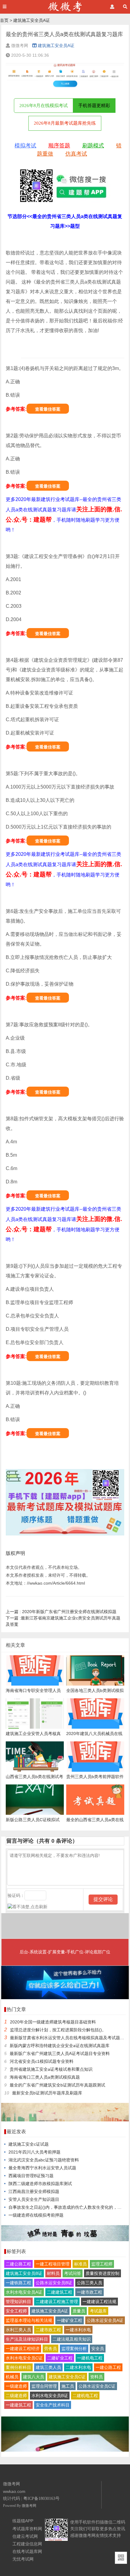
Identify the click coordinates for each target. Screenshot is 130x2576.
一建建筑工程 (18, 2405)
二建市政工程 (48, 2330)
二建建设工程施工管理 (57, 2302)
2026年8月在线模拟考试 (44, 106)
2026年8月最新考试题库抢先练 (65, 123)
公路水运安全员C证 (97, 2386)
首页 (4, 20)
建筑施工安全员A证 (32, 20)
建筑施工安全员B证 (24, 2273)
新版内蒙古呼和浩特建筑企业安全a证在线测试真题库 (60, 2046)
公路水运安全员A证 (105, 2320)
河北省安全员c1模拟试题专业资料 (42, 2061)
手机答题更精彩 (94, 106)
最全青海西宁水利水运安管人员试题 (42, 2168)
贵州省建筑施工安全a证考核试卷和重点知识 (51, 2069)
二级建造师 (16, 2396)
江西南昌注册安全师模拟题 (34, 2191)
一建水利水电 (78, 2330)
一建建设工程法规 (99, 2302)
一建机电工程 (90, 2358)
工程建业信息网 (27, 2544)
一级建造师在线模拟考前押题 (36, 2215)
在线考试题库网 (27, 2551)
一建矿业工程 (70, 2320)
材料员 (53, 2273)
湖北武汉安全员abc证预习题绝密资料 (44, 2160)
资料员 (96, 2377)
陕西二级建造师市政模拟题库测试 (40, 2184)
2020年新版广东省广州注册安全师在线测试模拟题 (61, 1612)
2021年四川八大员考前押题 (34, 2152)
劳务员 (50, 2349)
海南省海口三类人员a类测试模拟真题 (45, 2077)
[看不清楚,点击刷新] (28, 1907)
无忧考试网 (23, 2559)
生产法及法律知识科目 (27, 2339)
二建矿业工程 (60, 2358)
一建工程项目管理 (53, 2264)
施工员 (68, 2386)
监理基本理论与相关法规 (29, 2320)
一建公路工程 (108, 2367)
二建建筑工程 (60, 2292)
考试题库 (98, 2311)
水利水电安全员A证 (24, 2292)
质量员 (79, 2311)
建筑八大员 (34, 2377)
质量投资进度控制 (102, 2273)
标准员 (80, 2264)
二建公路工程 (18, 2264)
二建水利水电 (78, 2367)
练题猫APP (23, 2521)
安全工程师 (16, 2311)
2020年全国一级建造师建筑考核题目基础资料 (53, 2022)
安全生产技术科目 (53, 2405)
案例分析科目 (18, 2367)
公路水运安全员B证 (54, 2283)
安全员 (98, 2349)
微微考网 (29, 2506)
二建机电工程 (85, 2396)
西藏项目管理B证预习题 (31, 2176)
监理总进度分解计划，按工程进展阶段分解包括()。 (58, 2030)
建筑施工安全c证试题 (29, 2144)
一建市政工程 (89, 2292)
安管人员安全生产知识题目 (34, 2199)
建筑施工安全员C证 (67, 2377)
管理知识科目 (18, 2302)
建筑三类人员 (48, 2367)
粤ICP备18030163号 (41, 2499)
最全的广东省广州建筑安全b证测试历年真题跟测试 (57, 2085)
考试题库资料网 (27, 2529)
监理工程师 (102, 2264)
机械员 (12, 2377)
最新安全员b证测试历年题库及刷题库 (47, 2093)
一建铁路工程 (18, 2283)
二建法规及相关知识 (72, 2339)
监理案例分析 (74, 2349)
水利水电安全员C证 (24, 2358)
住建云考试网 (25, 2536)
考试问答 (73, 2273)
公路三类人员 (89, 2283)
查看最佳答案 (48, 409)
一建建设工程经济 (23, 2349)
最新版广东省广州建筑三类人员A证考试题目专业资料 (60, 2053)
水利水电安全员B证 (50, 2396)
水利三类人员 (18, 2330)
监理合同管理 (44, 2386)
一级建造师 (16, 2386)
